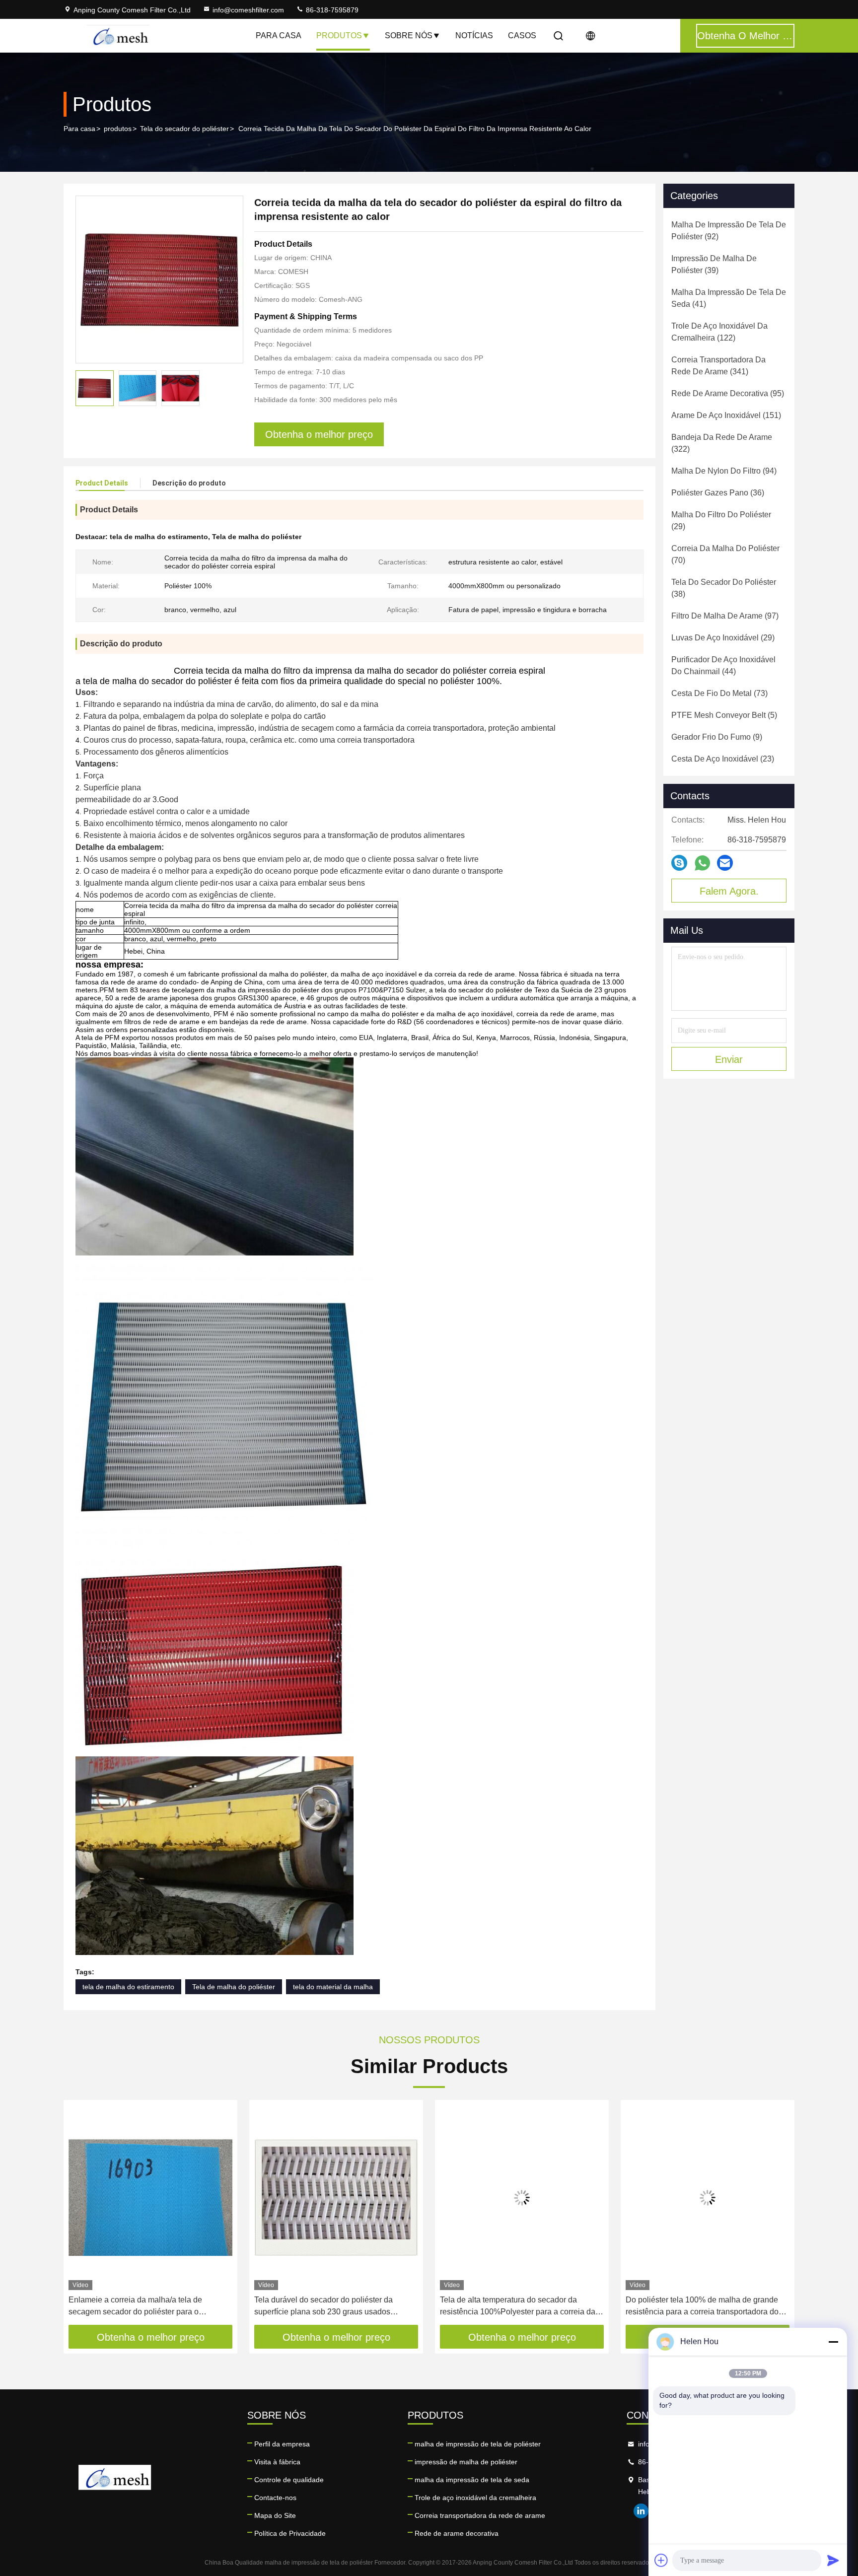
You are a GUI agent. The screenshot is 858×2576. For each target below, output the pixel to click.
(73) (719, 693)
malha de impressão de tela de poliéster (478, 2444)
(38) (724, 588)
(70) (725, 554)
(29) (721, 521)
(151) (726, 415)
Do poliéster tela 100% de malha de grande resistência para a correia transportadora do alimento (702, 2307)
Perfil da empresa (282, 2444)
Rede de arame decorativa (457, 2533)
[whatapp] (702, 863)
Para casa (279, 35)
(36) (718, 493)
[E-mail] (725, 863)
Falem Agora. (729, 891)
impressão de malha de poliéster (466, 2462)
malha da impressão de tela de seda (472, 2480)
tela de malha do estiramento (128, 1987)
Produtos (339, 35)
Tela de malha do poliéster (234, 1987)
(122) (719, 332)
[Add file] (661, 2560)
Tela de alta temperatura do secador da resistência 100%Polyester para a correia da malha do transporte (518, 2307)
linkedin (641, 2511)
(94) (724, 471)
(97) (725, 616)
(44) (723, 665)
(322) (722, 443)
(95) (728, 393)
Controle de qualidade (289, 2480)
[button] (81, 2216)
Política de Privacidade (290, 2533)
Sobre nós (409, 35)
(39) (714, 264)
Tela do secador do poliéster (184, 129)
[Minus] (833, 2342)
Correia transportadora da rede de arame (480, 2515)
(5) (724, 715)
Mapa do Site (275, 2515)
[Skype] (679, 863)
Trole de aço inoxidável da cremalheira (475, 2498)
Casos (522, 35)
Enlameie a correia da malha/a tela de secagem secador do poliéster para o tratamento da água (135, 2307)
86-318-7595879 (331, 10)
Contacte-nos (275, 2498)
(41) (729, 298)
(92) (729, 231)
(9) (717, 737)
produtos (118, 129)
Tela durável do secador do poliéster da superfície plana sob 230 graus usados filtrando (323, 2307)
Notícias (474, 35)
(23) (723, 759)
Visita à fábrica (277, 2462)
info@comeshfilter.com (248, 10)
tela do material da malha (333, 1987)
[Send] (833, 2560)
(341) (718, 366)
